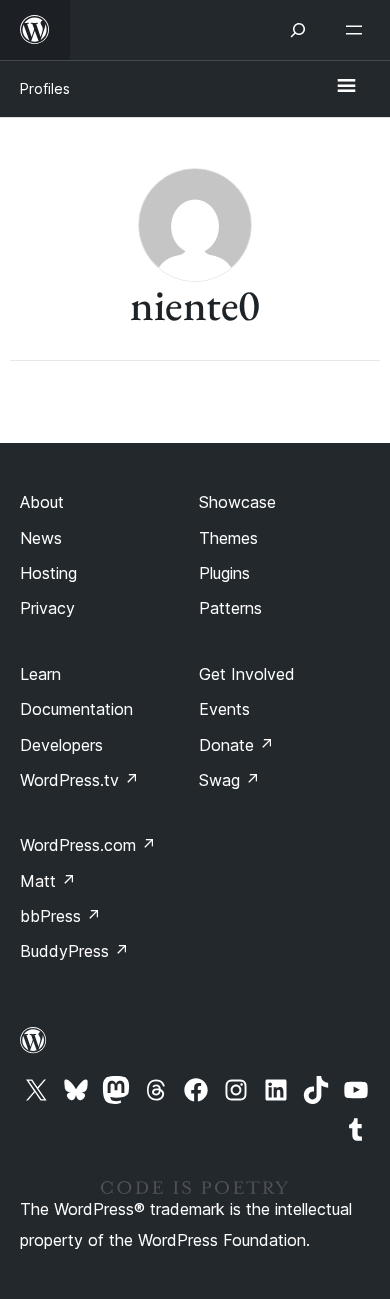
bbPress (60, 916)
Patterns (230, 608)
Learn (40, 674)
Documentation (76, 709)
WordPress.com (88, 845)
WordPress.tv (79, 780)
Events (224, 709)
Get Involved (247, 674)
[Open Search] (298, 30)
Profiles (45, 88)
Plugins (224, 573)
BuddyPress (74, 951)
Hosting (48, 573)
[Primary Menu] (346, 87)
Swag (229, 780)
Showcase (237, 502)
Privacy (47, 608)
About (42, 502)
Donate (236, 745)
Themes (228, 538)
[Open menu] (358, 30)
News (41, 538)
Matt (48, 881)
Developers (61, 745)
